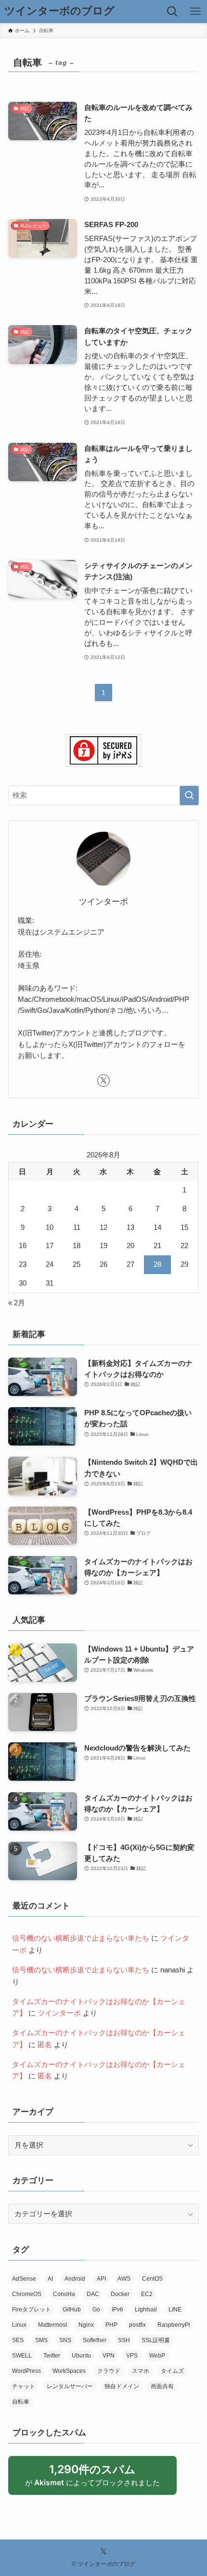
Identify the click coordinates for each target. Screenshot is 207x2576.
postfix (137, 2325)
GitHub (72, 2309)
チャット (24, 2386)
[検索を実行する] (189, 796)
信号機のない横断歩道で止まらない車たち (81, 1938)
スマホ (141, 2371)
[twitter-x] (103, 1081)
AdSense (24, 2279)
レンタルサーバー (70, 2386)
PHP (111, 2325)
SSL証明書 (156, 2340)
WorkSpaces (69, 2371)
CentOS (152, 2279)
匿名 (45, 2045)
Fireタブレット (32, 2309)
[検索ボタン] (172, 12)
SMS (41, 2340)
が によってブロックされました (97, 2479)
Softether (95, 2340)
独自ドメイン (122, 2386)
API (101, 2279)
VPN (109, 2356)
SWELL (22, 2356)
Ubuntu (81, 2356)
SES (18, 2340)
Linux (19, 2325)
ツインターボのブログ (59, 12)
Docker (120, 2294)
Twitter (52, 2356)
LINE (175, 2309)
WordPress (26, 2371)
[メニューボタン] (195, 12)
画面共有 (162, 2386)
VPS (132, 2356)
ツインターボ (59, 2013)
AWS (124, 2279)
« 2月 (17, 1303)
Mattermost (52, 2325)
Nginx (86, 2325)
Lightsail (146, 2309)
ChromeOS (27, 2294)
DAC (93, 2294)
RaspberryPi (174, 2325)
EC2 (147, 2294)
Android (75, 2279)
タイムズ (172, 2371)
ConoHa (64, 2294)
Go (96, 2309)
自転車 (21, 2402)
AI (50, 2279)
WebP (157, 2356)
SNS (65, 2340)
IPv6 (117, 2309)
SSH (124, 2340)
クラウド (109, 2371)
